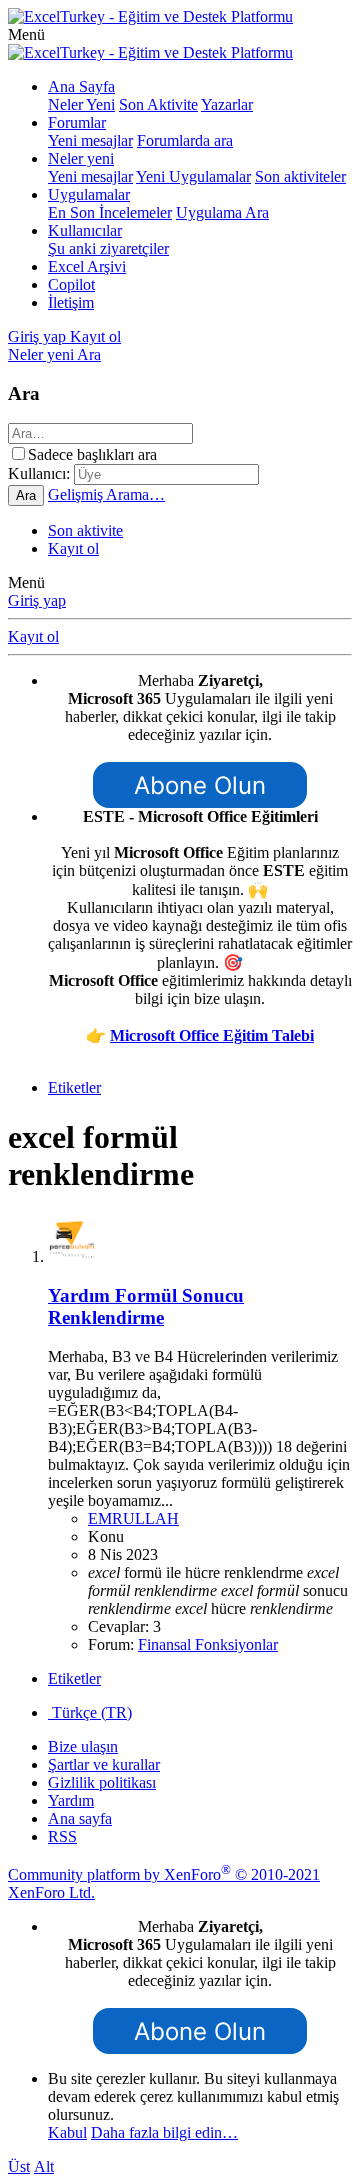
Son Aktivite (158, 104)
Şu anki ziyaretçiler (108, 248)
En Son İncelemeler (110, 212)
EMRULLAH (133, 1518)
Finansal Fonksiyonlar (208, 1644)
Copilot (71, 284)
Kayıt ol (73, 548)
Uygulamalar (89, 194)
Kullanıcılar (85, 230)
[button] (26, 34)
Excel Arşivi (87, 266)
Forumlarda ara (185, 140)
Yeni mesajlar (90, 140)
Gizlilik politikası (102, 1782)
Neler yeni (81, 158)
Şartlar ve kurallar (104, 1764)
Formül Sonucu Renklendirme (146, 1306)
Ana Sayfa (81, 86)
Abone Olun (200, 785)
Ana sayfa (80, 1818)
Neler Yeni (81, 104)
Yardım (71, 1800)
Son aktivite (85, 530)
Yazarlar (227, 104)
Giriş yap (37, 600)
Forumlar (77, 122)
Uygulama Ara (222, 212)
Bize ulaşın (83, 1746)
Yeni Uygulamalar (193, 176)
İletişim (71, 302)
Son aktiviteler (300, 176)
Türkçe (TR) (90, 1712)
